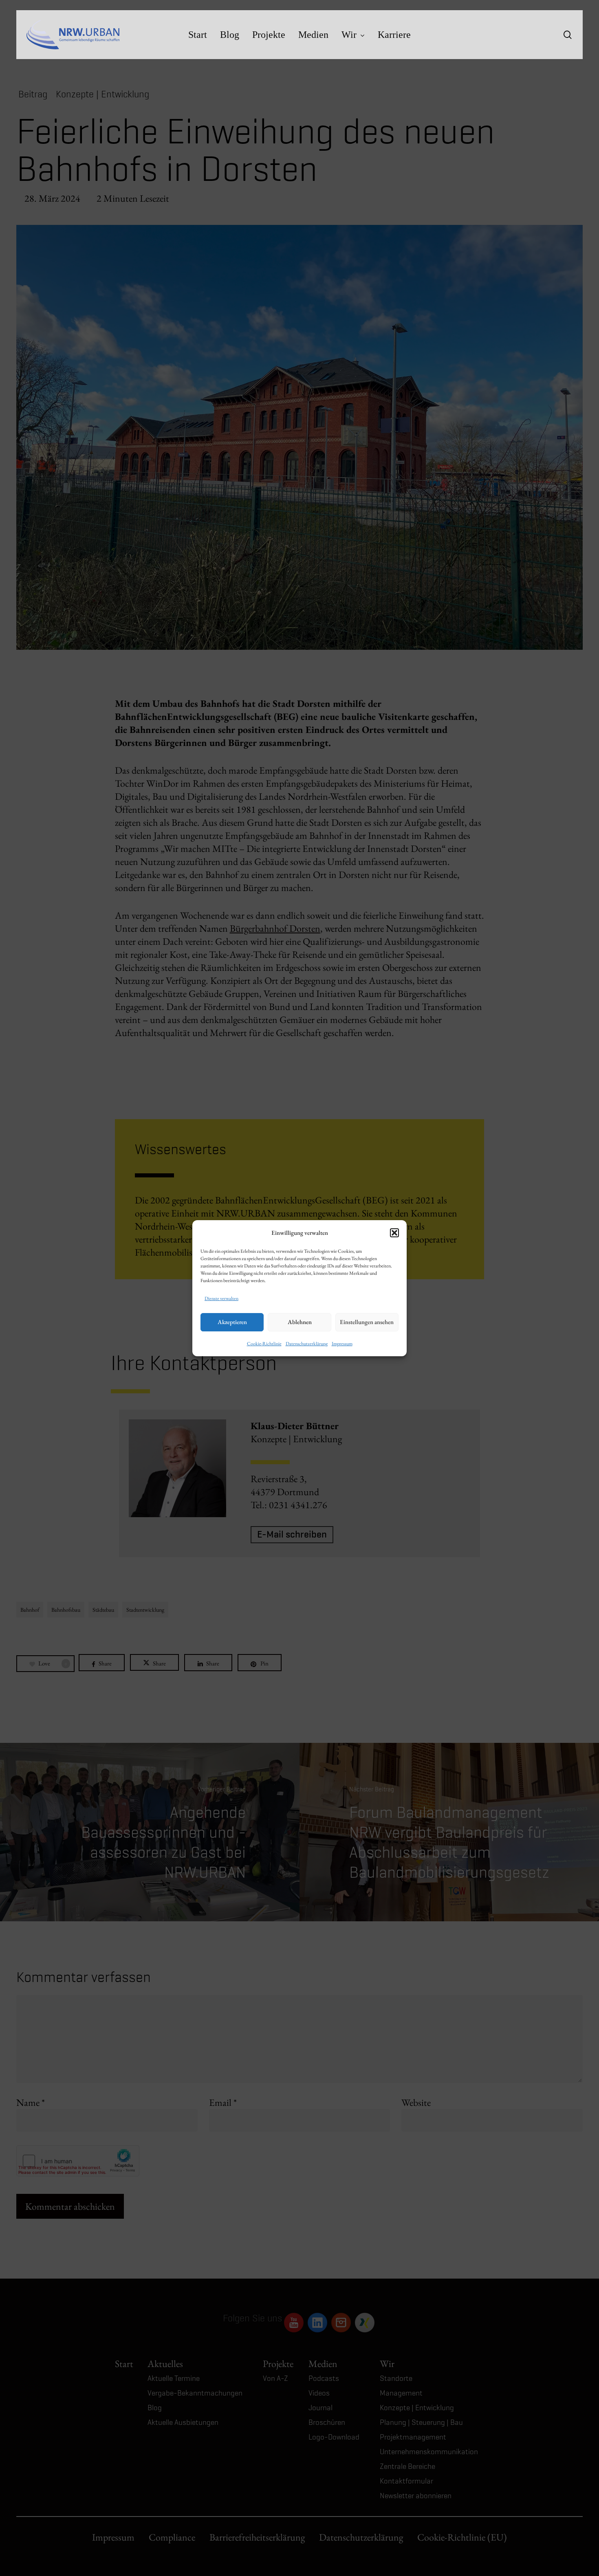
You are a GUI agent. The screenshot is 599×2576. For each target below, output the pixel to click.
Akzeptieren (232, 1322)
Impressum (342, 1344)
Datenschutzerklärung (307, 1344)
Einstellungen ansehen (367, 1322)
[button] (394, 1233)
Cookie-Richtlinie (264, 1344)
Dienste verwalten (221, 1298)
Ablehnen (300, 1322)
